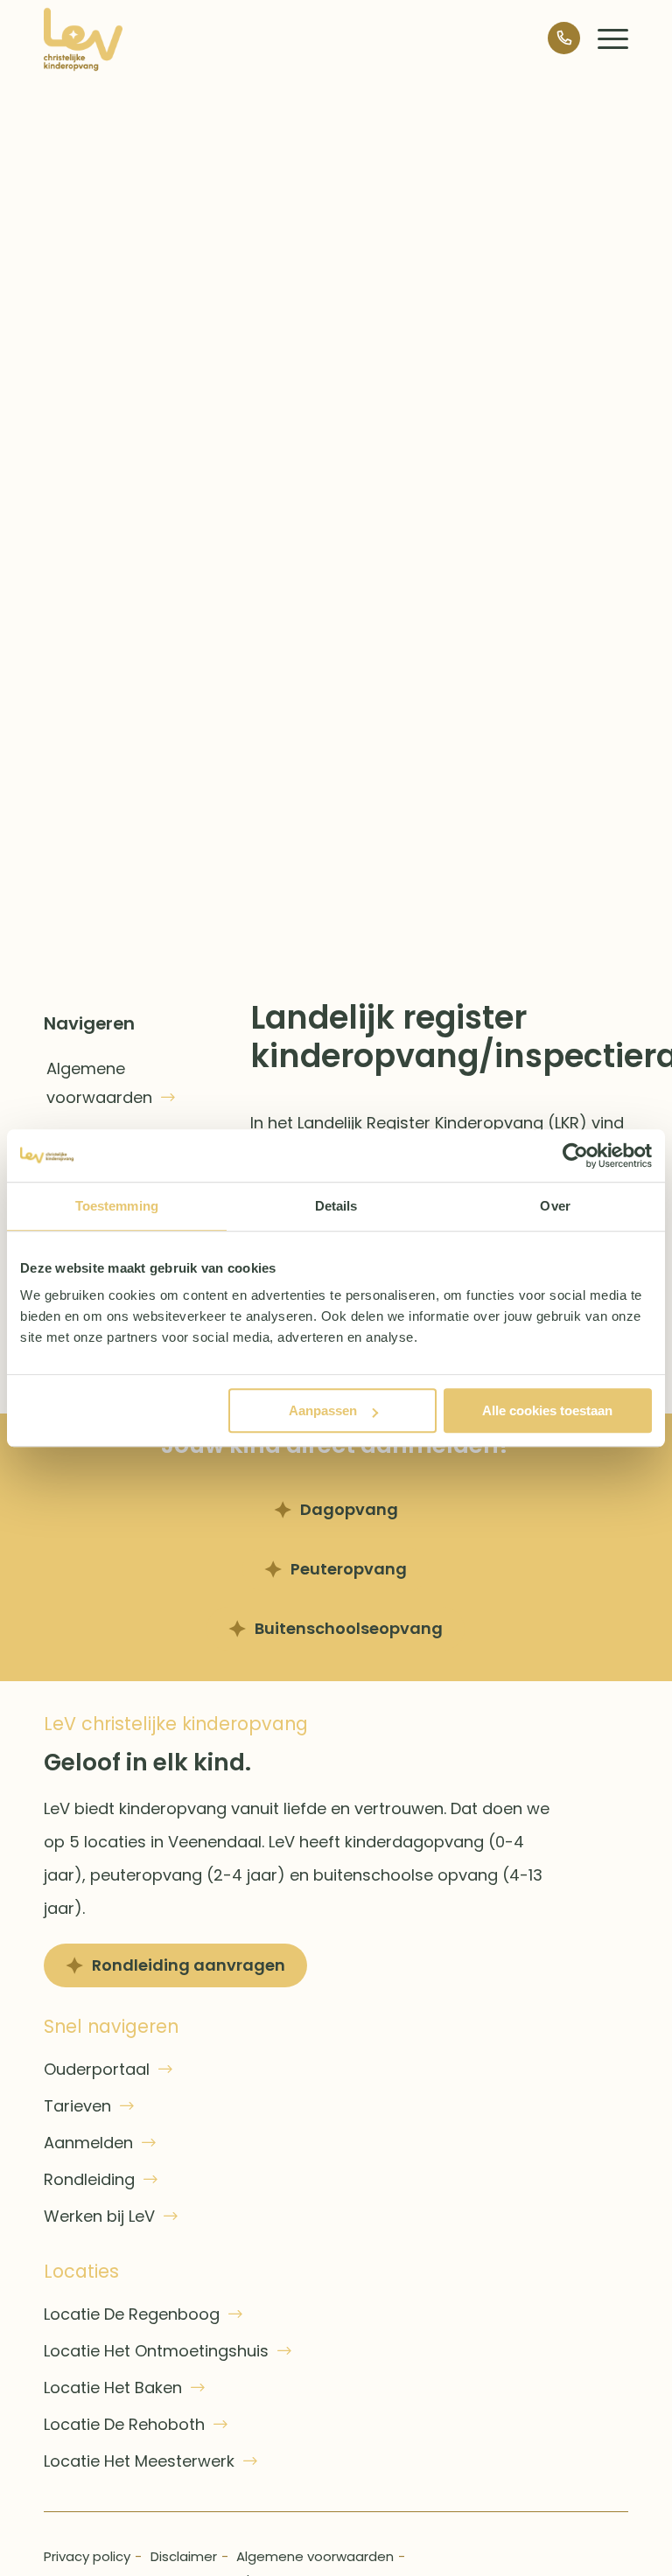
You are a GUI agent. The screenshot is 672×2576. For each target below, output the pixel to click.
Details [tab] (336, 1206)
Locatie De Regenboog (132, 2314)
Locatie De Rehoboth (124, 2424)
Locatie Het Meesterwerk (139, 2461)
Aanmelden (88, 2143)
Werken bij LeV (99, 2216)
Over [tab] (555, 1206)
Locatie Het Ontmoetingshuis (156, 2351)
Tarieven (77, 2106)
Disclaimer (184, 2556)
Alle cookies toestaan (547, 1410)
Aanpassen (323, 1410)
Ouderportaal (97, 2069)
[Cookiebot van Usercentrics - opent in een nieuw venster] (575, 1155)
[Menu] (604, 39)
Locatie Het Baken (113, 2388)
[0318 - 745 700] (555, 39)
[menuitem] (604, 39)
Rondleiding (89, 2179)
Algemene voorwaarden (99, 1083)
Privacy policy (87, 2556)
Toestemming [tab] (117, 1206)
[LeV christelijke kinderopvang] (83, 39)
